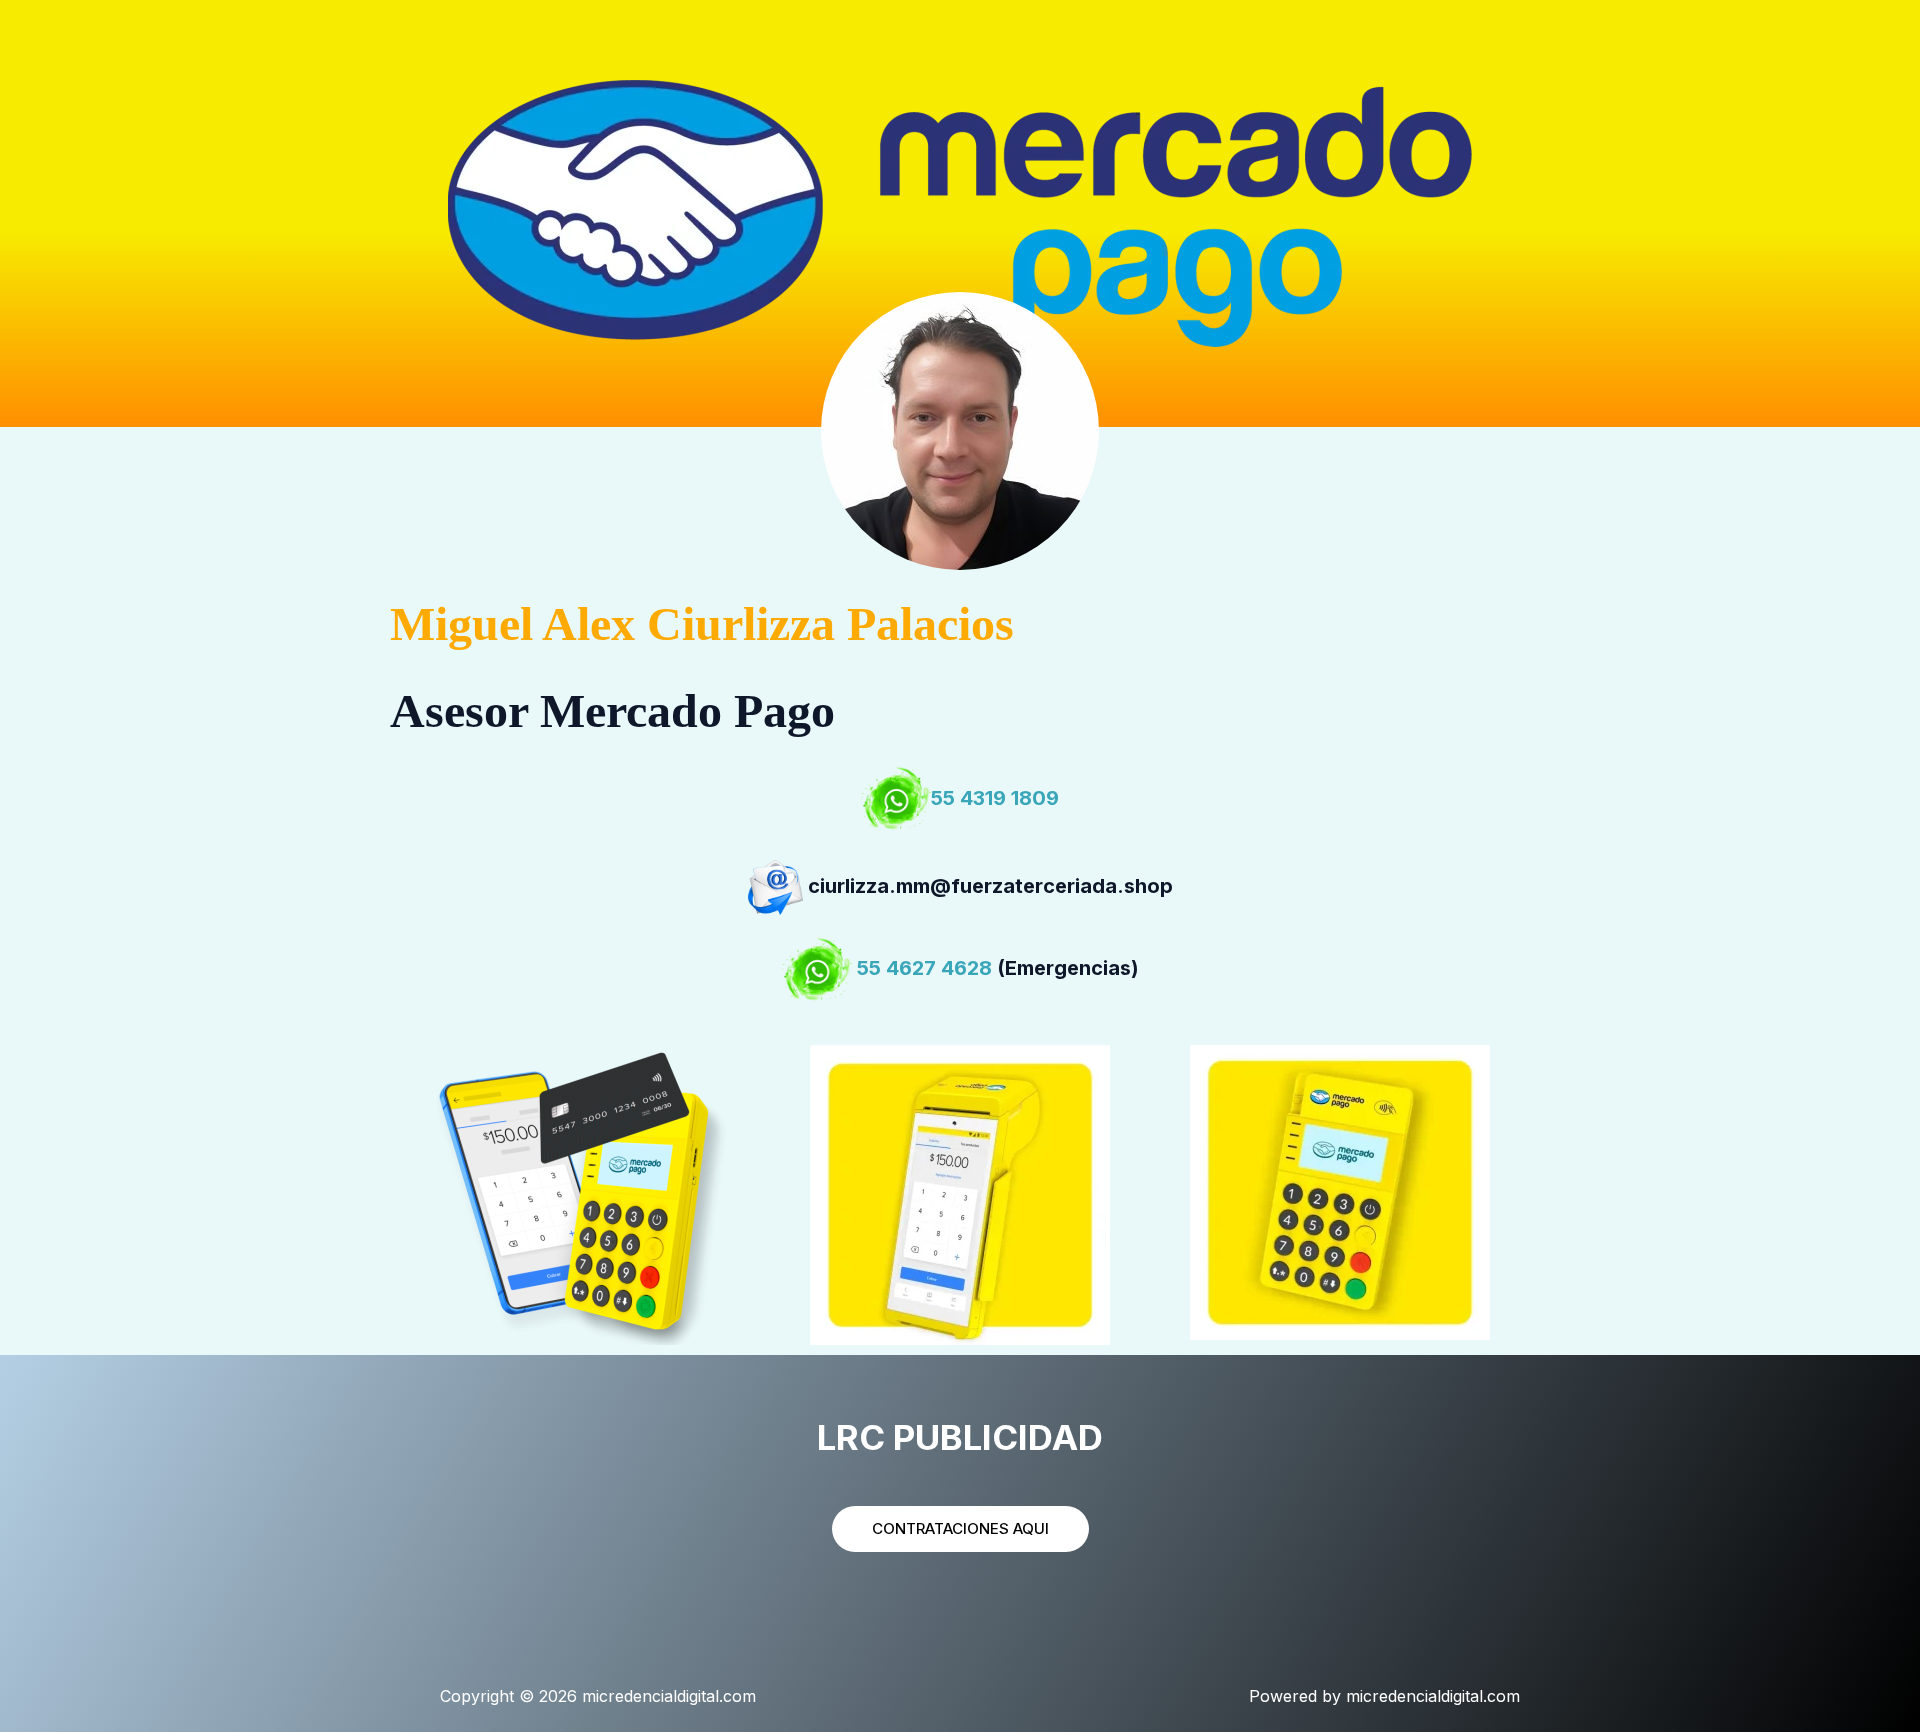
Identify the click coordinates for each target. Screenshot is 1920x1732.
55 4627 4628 (924, 969)
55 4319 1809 (995, 798)
